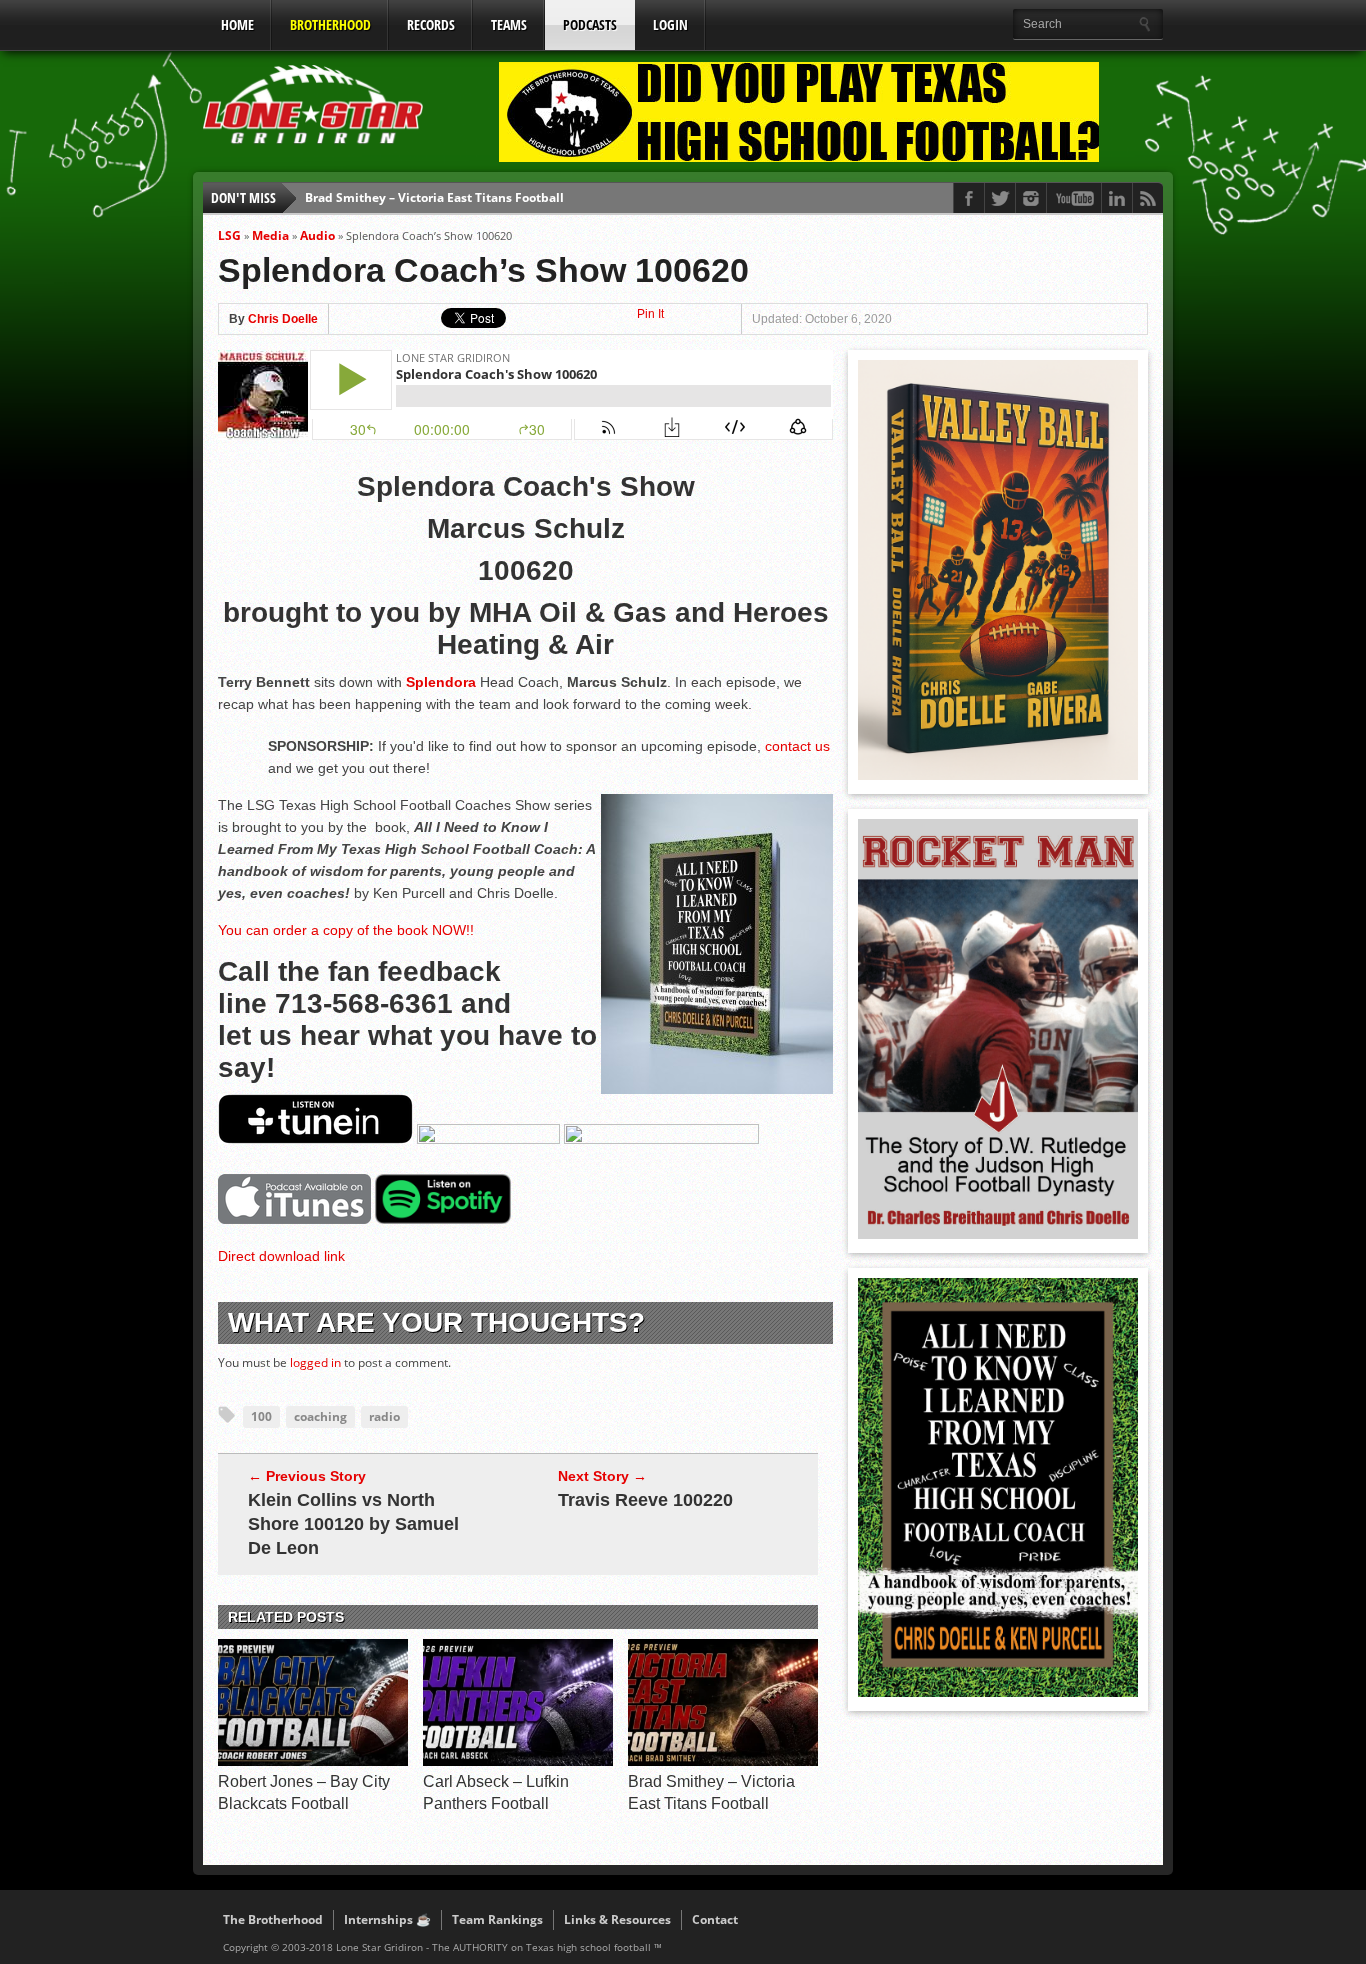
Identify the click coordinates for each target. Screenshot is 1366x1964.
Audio (317, 235)
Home (237, 24)
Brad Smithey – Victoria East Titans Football (434, 197)
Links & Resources (617, 1919)
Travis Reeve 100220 (645, 1500)
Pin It (650, 314)
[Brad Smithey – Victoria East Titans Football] (723, 1761)
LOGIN (670, 24)
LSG (229, 235)
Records (431, 24)
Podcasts (590, 24)
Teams (509, 24)
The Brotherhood (273, 1919)
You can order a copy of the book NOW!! (346, 930)
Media (270, 235)
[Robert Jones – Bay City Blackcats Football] (313, 1761)
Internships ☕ (387, 1919)
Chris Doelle (283, 319)
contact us (797, 746)
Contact (715, 1919)
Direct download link (281, 1256)
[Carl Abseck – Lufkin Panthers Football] (518, 1761)
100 (261, 1416)
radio (384, 1416)
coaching (320, 1416)
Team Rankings (497, 1919)
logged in (315, 1362)
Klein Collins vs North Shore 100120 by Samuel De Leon (353, 1524)
